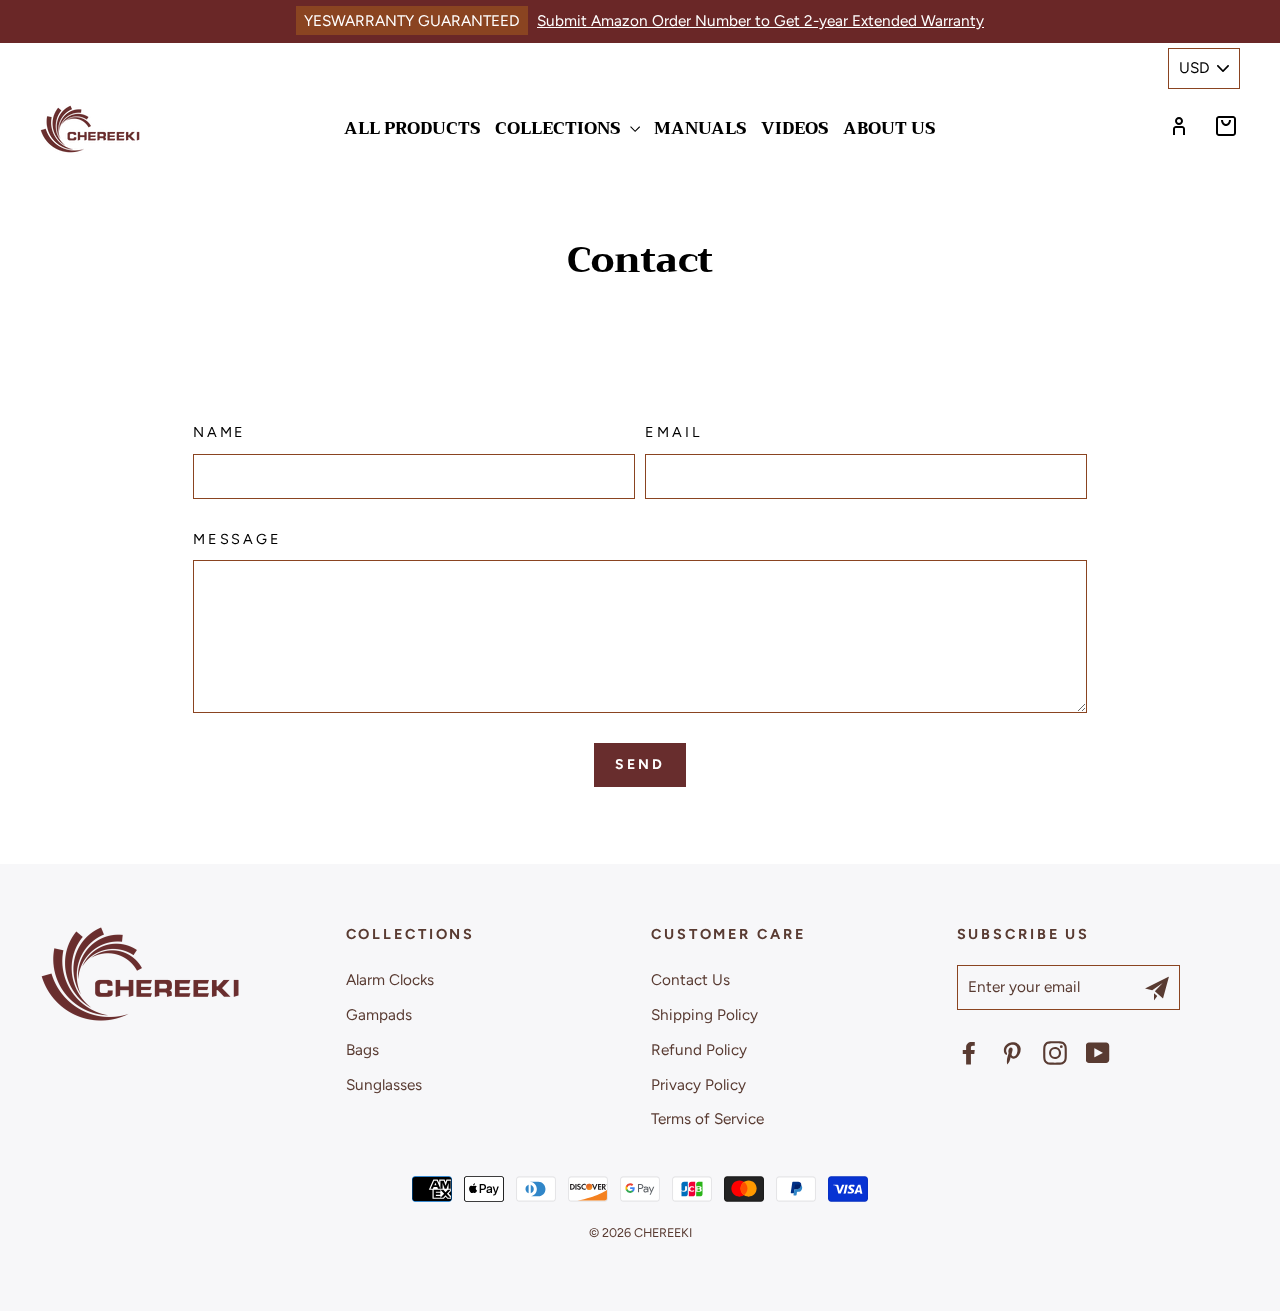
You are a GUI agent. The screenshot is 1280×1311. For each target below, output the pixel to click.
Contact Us (690, 979)
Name (220, 432)
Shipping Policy (704, 1014)
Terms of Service (707, 1118)
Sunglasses (384, 1084)
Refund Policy (699, 1049)
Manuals (700, 128)
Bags (362, 1049)
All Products (412, 128)
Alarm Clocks (390, 979)
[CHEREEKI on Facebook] (969, 1052)
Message (237, 539)
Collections (560, 128)
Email (673, 432)
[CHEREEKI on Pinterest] (1012, 1052)
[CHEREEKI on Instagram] (1055, 1052)
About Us (889, 128)
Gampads (379, 1014)
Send (639, 764)
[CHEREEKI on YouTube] (1098, 1052)
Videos (795, 128)
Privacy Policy (698, 1084)
